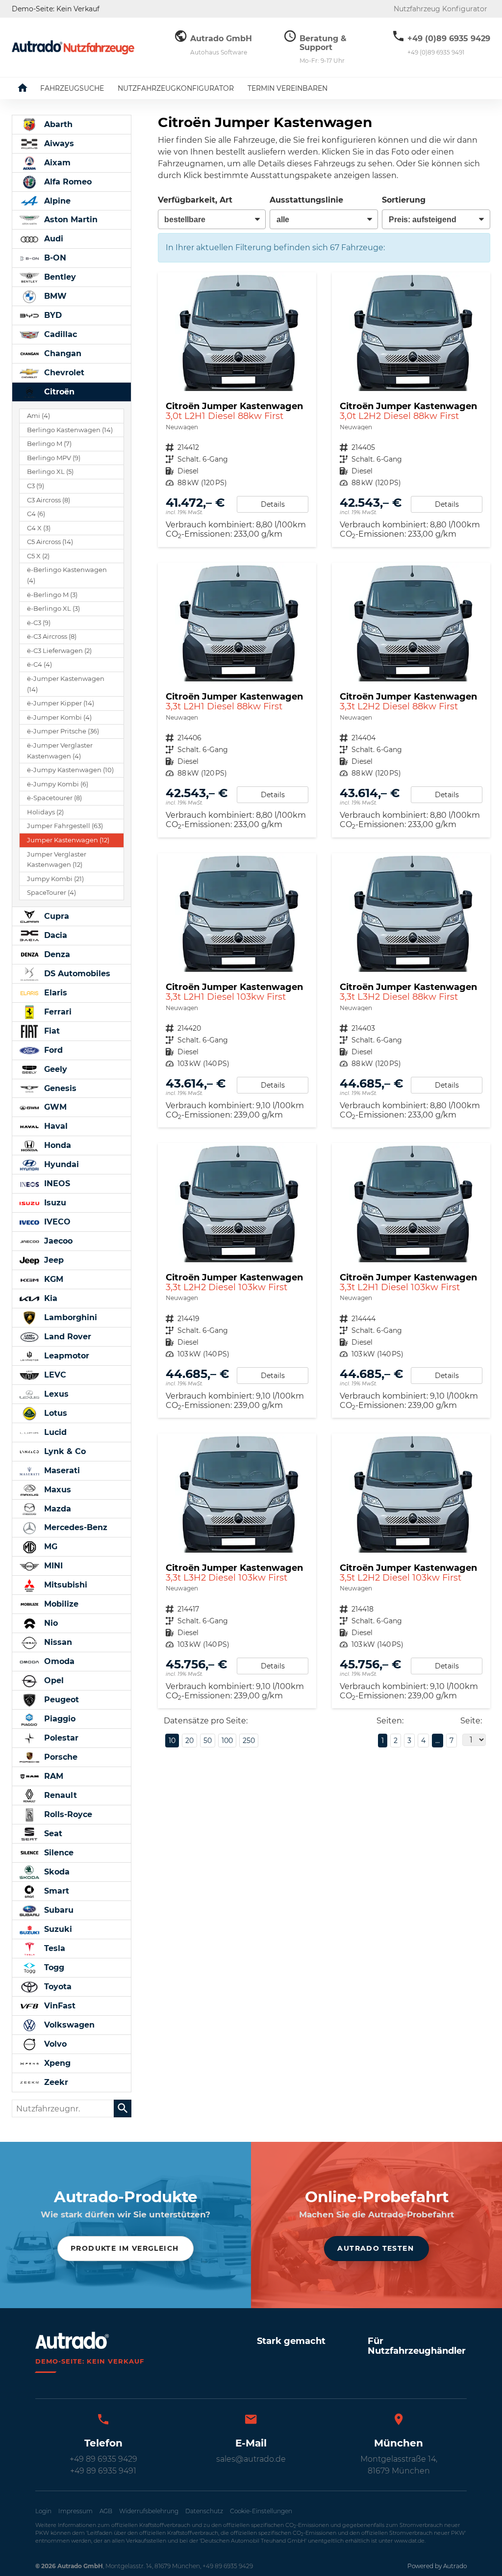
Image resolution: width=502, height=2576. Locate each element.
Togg (53, 1967)
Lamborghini (69, 1317)
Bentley (59, 277)
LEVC (54, 1375)
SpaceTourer (51, 893)
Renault (59, 1795)
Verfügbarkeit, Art (195, 200)
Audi (52, 239)
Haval (55, 1126)
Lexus (55, 1394)
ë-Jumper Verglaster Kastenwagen (60, 751)
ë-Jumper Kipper (61, 703)
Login (43, 2511)
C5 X (38, 556)
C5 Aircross (50, 542)
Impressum (75, 2511)
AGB (106, 2511)
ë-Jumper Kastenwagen (66, 684)
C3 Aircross (49, 500)
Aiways (58, 143)
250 (249, 1741)
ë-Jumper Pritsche (63, 731)
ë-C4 (39, 664)
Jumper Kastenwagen (68, 840)
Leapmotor (65, 1356)
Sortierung (404, 200)
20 (189, 1741)
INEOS (56, 1184)
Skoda (56, 1872)
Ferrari (57, 1012)
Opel (53, 1680)
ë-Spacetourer (54, 798)
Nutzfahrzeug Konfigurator (440, 9)
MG (50, 1547)
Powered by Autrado (437, 2566)
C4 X (39, 528)
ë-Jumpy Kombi (58, 784)
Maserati (61, 1470)
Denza (56, 954)
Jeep (53, 1260)
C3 (36, 486)
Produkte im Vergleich (125, 2248)
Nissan (57, 1642)
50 (208, 1741)
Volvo (54, 2044)
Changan (62, 353)
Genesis (59, 1088)
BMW (54, 296)
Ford (52, 1050)
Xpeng (56, 2063)
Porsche (60, 1757)
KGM (52, 1279)
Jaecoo (57, 1241)
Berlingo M (49, 444)
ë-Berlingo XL (53, 609)
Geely (54, 1069)
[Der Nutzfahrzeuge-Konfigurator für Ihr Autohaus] (73, 47)
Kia (50, 1298)
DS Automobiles (76, 974)
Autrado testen (376, 2248)
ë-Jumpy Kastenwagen (70, 770)
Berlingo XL (50, 472)
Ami (38, 416)
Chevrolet (63, 373)
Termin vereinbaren (288, 88)
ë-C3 (39, 623)
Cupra (55, 916)
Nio (50, 1623)
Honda (56, 1145)
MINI (52, 1566)
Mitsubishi (64, 1585)
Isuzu (54, 1203)
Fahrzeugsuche (72, 88)
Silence (58, 1853)
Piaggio (59, 1719)
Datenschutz (204, 2511)
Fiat (51, 1031)
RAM (52, 1776)
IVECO (56, 1222)
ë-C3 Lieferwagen (59, 651)
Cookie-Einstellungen (261, 2511)
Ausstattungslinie (306, 200)
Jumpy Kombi (55, 879)
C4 (36, 514)
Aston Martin (70, 220)
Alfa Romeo (67, 182)
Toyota (57, 1987)
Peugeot (60, 1700)
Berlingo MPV (54, 458)
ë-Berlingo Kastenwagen (67, 575)
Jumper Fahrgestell (65, 826)
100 (227, 1741)
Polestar (60, 1738)
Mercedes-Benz (75, 1527)
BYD (52, 315)
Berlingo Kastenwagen (70, 430)
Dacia (54, 935)
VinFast (59, 2006)
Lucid (54, 1432)
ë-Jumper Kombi (59, 717)
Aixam (56, 163)
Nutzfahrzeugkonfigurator (176, 88)
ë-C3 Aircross (52, 637)
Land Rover (66, 1337)
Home (30, 88)
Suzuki (57, 1929)
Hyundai (60, 1164)
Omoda (58, 1661)
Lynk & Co (64, 1451)
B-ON (54, 258)
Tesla (53, 1948)
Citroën (58, 392)
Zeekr (55, 2082)
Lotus (54, 1413)
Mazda (56, 1509)
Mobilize (60, 1604)
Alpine (56, 201)
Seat (52, 1834)
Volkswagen (68, 2025)
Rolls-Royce (67, 1814)
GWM (54, 1107)
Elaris (54, 993)
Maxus (56, 1490)
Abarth (57, 124)
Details (273, 504)
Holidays (45, 812)
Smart (55, 1891)
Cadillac (59, 334)
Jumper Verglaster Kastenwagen (57, 860)
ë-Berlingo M (52, 595)
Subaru (58, 1910)
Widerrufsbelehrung (149, 2511)
